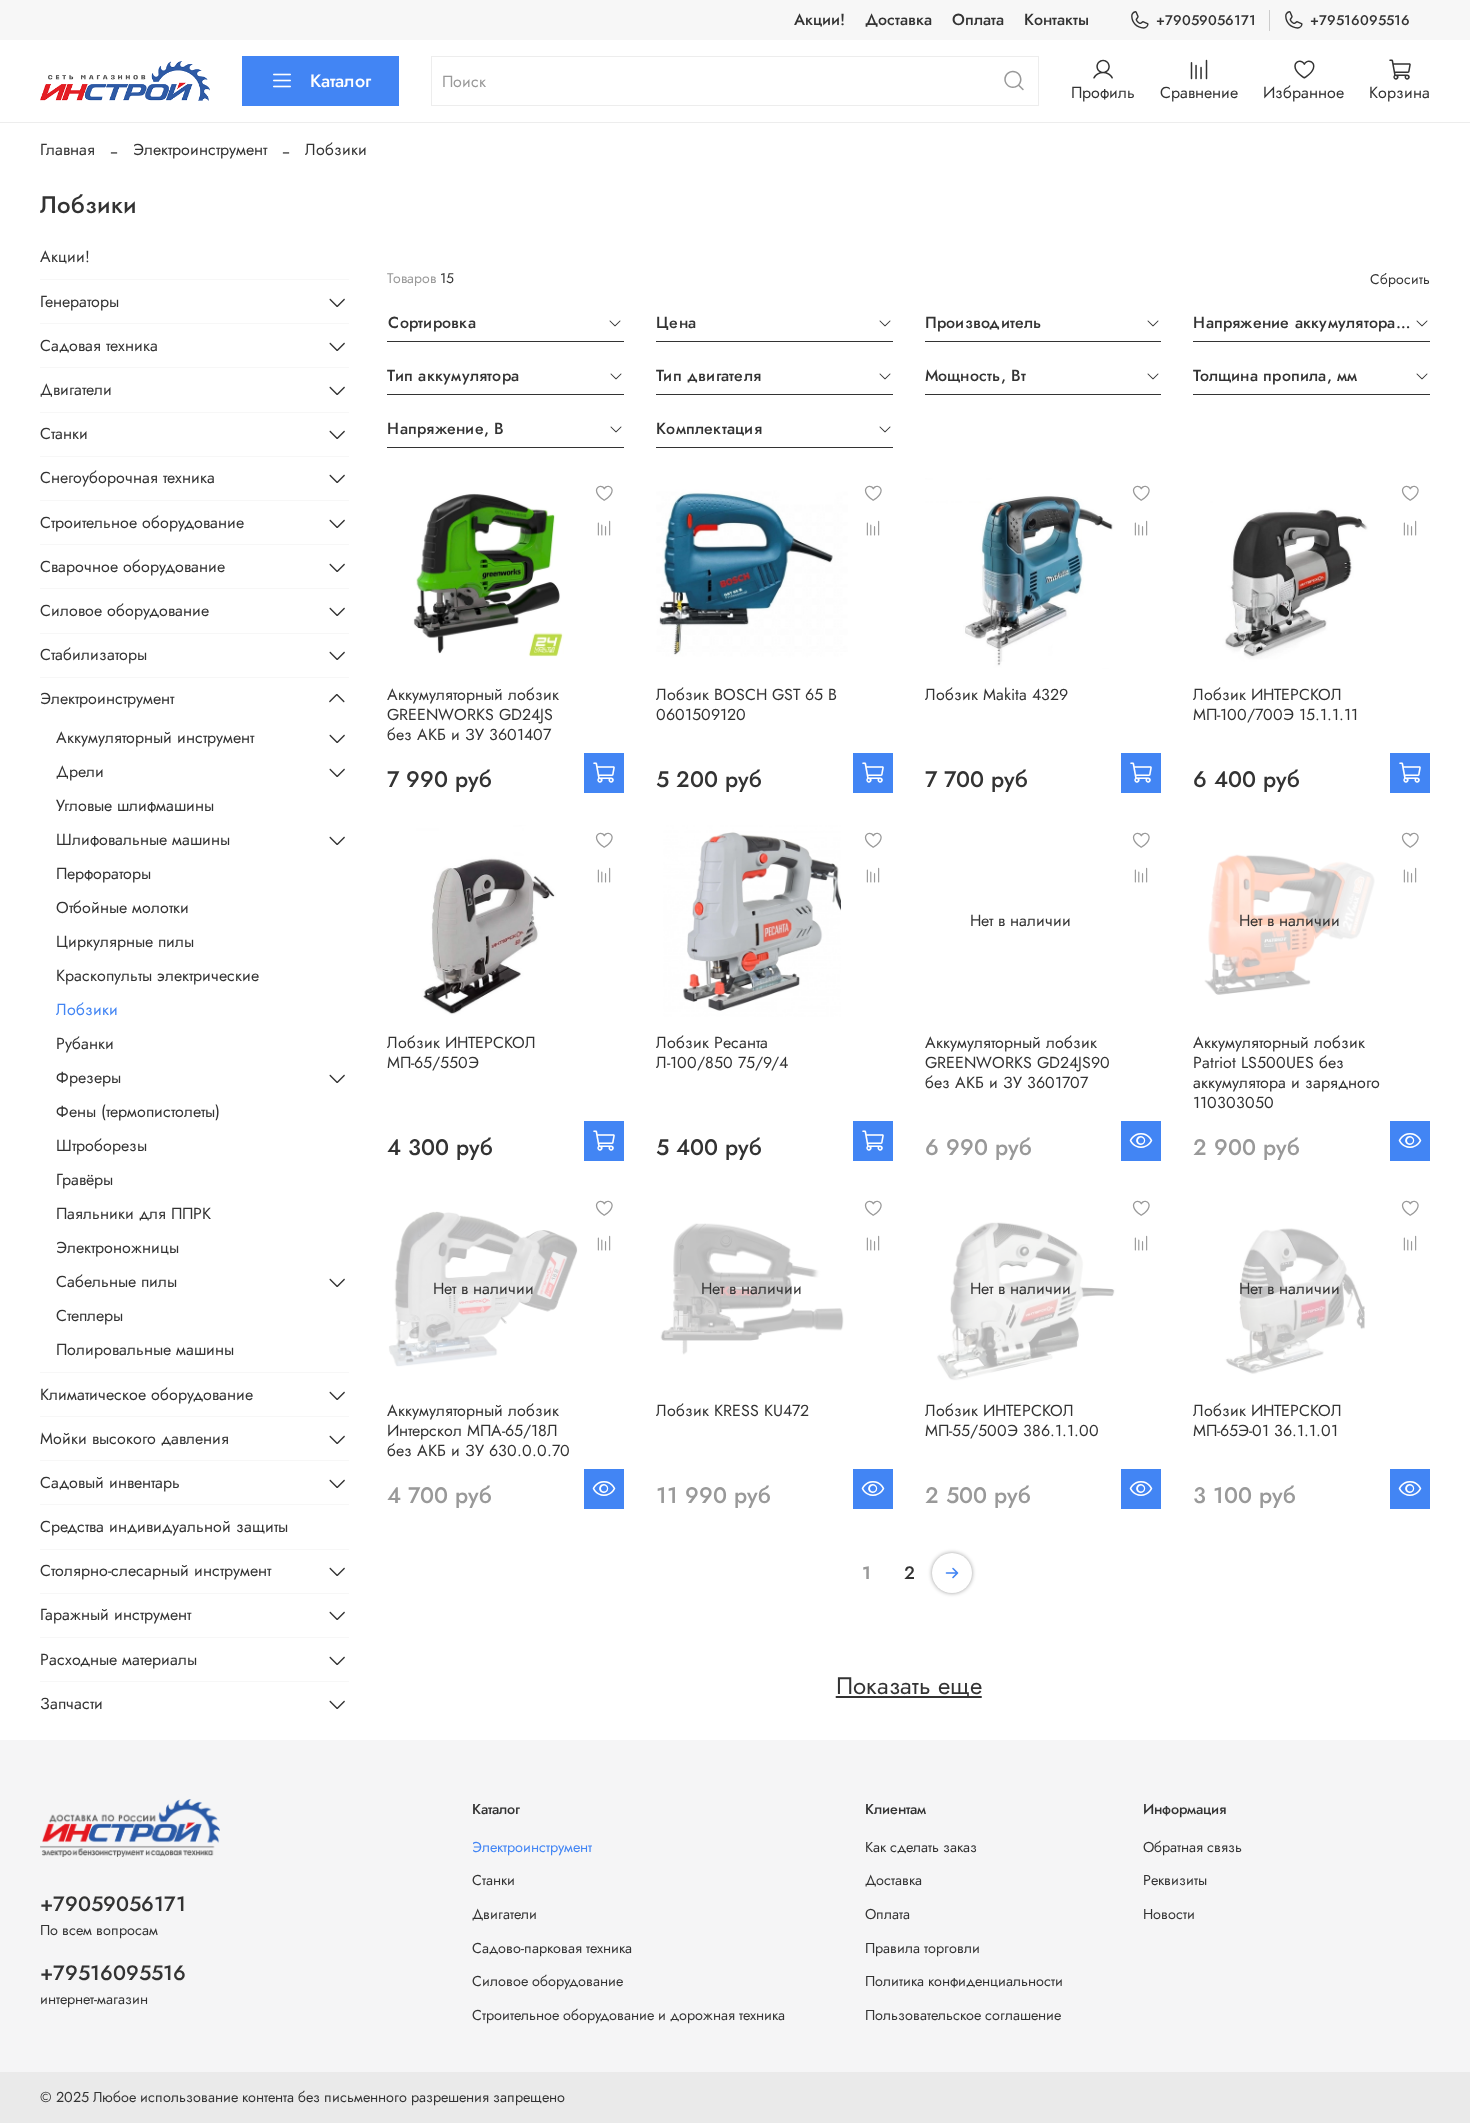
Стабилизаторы (93, 654)
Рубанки (85, 1043)
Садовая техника (99, 345)
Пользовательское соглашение (963, 2015)
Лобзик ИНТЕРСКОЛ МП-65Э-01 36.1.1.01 (1267, 1420)
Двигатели (76, 389)
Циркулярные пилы (125, 941)
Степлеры (89, 1315)
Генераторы (79, 301)
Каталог (340, 81)
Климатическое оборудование (146, 1394)
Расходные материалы (118, 1659)
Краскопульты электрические (157, 975)
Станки (64, 433)
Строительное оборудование (142, 522)
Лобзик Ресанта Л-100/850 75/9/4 (722, 1052)
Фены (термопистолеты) (138, 1111)
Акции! (819, 19)
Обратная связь (1192, 1847)
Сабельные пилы (116, 1281)
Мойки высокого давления (134, 1438)
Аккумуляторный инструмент (155, 737)
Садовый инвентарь (110, 1482)
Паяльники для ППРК (133, 1213)
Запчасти (71, 1703)
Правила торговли (922, 1948)
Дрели (80, 771)
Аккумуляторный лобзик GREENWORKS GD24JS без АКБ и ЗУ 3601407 (473, 714)
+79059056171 (1206, 20)
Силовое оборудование (124, 610)
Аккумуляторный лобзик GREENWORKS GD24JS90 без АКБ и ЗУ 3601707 (1017, 1062)
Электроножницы (117, 1247)
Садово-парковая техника (552, 1948)
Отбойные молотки (122, 907)
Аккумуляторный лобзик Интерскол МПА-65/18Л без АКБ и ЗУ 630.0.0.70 (478, 1430)
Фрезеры (88, 1077)
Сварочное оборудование (132, 566)
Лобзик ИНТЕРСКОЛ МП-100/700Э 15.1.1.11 (1275, 704)
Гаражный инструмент (115, 1614)
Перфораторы (103, 873)
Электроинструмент (200, 149)
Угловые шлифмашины (135, 805)
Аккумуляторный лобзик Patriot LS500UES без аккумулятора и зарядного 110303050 (1286, 1072)
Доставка (898, 19)
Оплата (978, 19)
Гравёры (84, 1179)
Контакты (1056, 19)
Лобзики (87, 1009)
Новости (1169, 1914)
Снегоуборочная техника (127, 477)
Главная (67, 149)
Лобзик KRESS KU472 (732, 1410)
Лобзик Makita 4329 (996, 694)
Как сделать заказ (921, 1847)
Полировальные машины (145, 1349)
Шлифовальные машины (143, 839)
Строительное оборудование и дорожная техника (628, 2015)
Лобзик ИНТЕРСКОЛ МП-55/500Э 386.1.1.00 (1012, 1420)
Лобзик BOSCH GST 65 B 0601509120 (746, 704)
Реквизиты (1175, 1880)
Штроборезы (101, 1145)
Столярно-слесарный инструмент (155, 1570)
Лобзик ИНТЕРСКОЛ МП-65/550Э (461, 1052)
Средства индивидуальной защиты (164, 1526)
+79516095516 (1360, 20)
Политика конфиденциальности (964, 1981)
